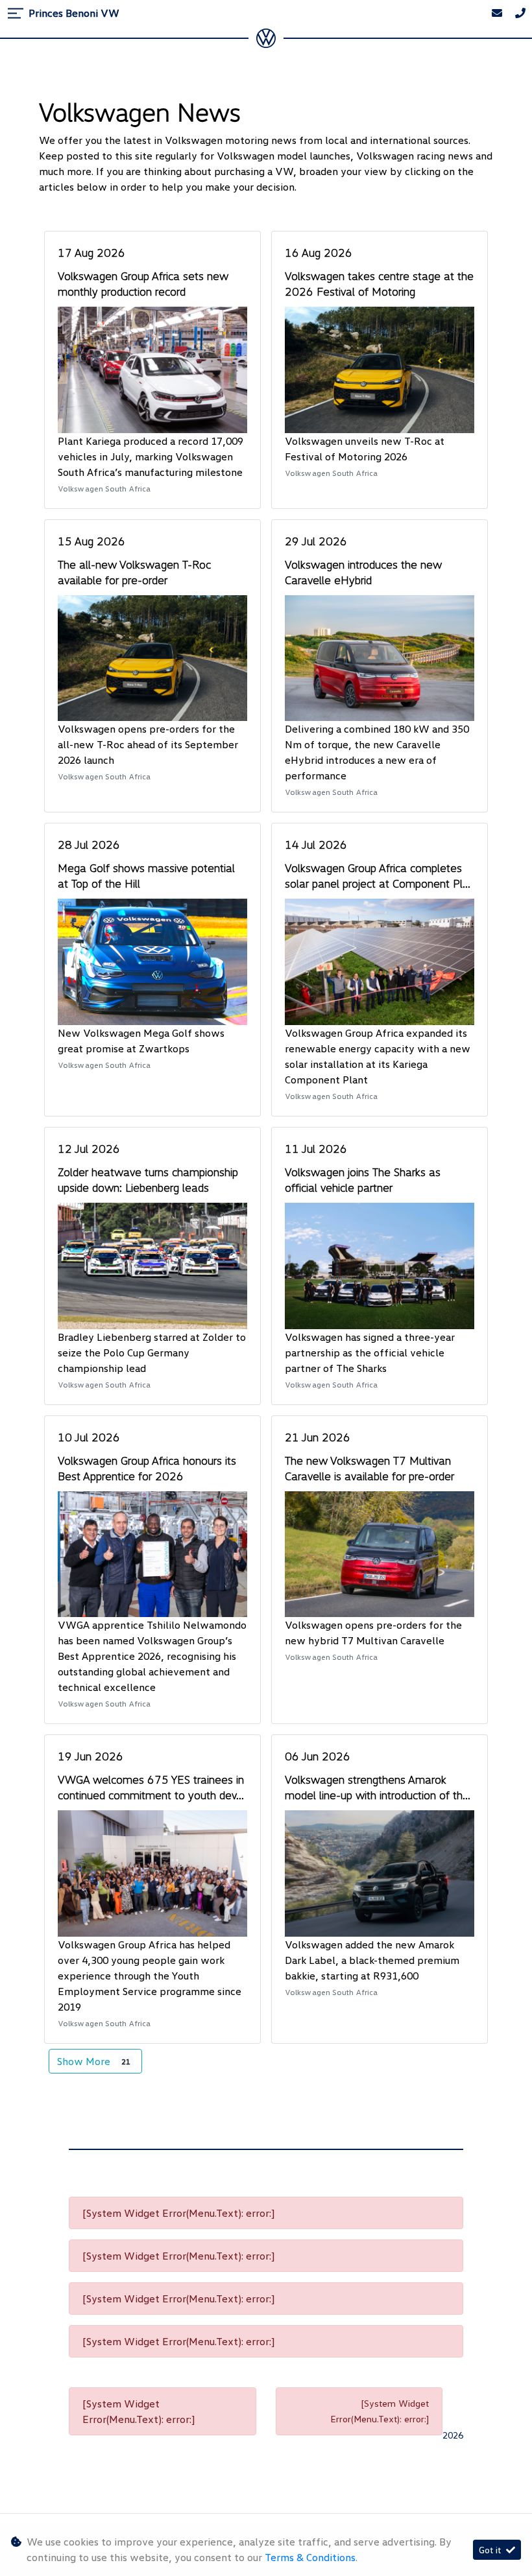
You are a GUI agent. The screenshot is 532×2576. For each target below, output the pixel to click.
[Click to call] (520, 13)
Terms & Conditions (310, 2557)
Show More (94, 2061)
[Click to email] (497, 13)
